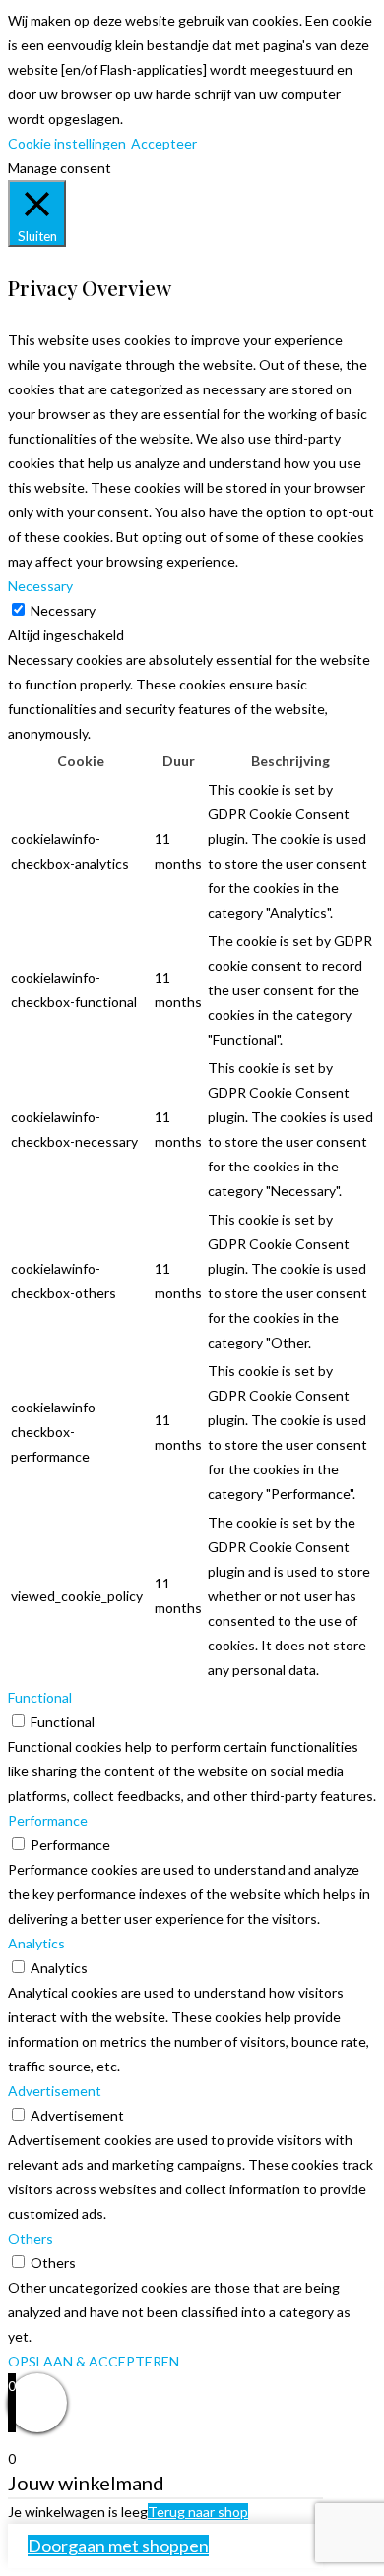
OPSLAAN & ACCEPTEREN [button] (94, 2361)
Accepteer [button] (164, 143)
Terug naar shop (198, 2512)
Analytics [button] (36, 1943)
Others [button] (31, 2238)
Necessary (63, 610)
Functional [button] (40, 1697)
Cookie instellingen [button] (67, 143)
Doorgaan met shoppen (118, 2546)
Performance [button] (48, 1820)
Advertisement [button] (55, 2091)
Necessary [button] (40, 586)
